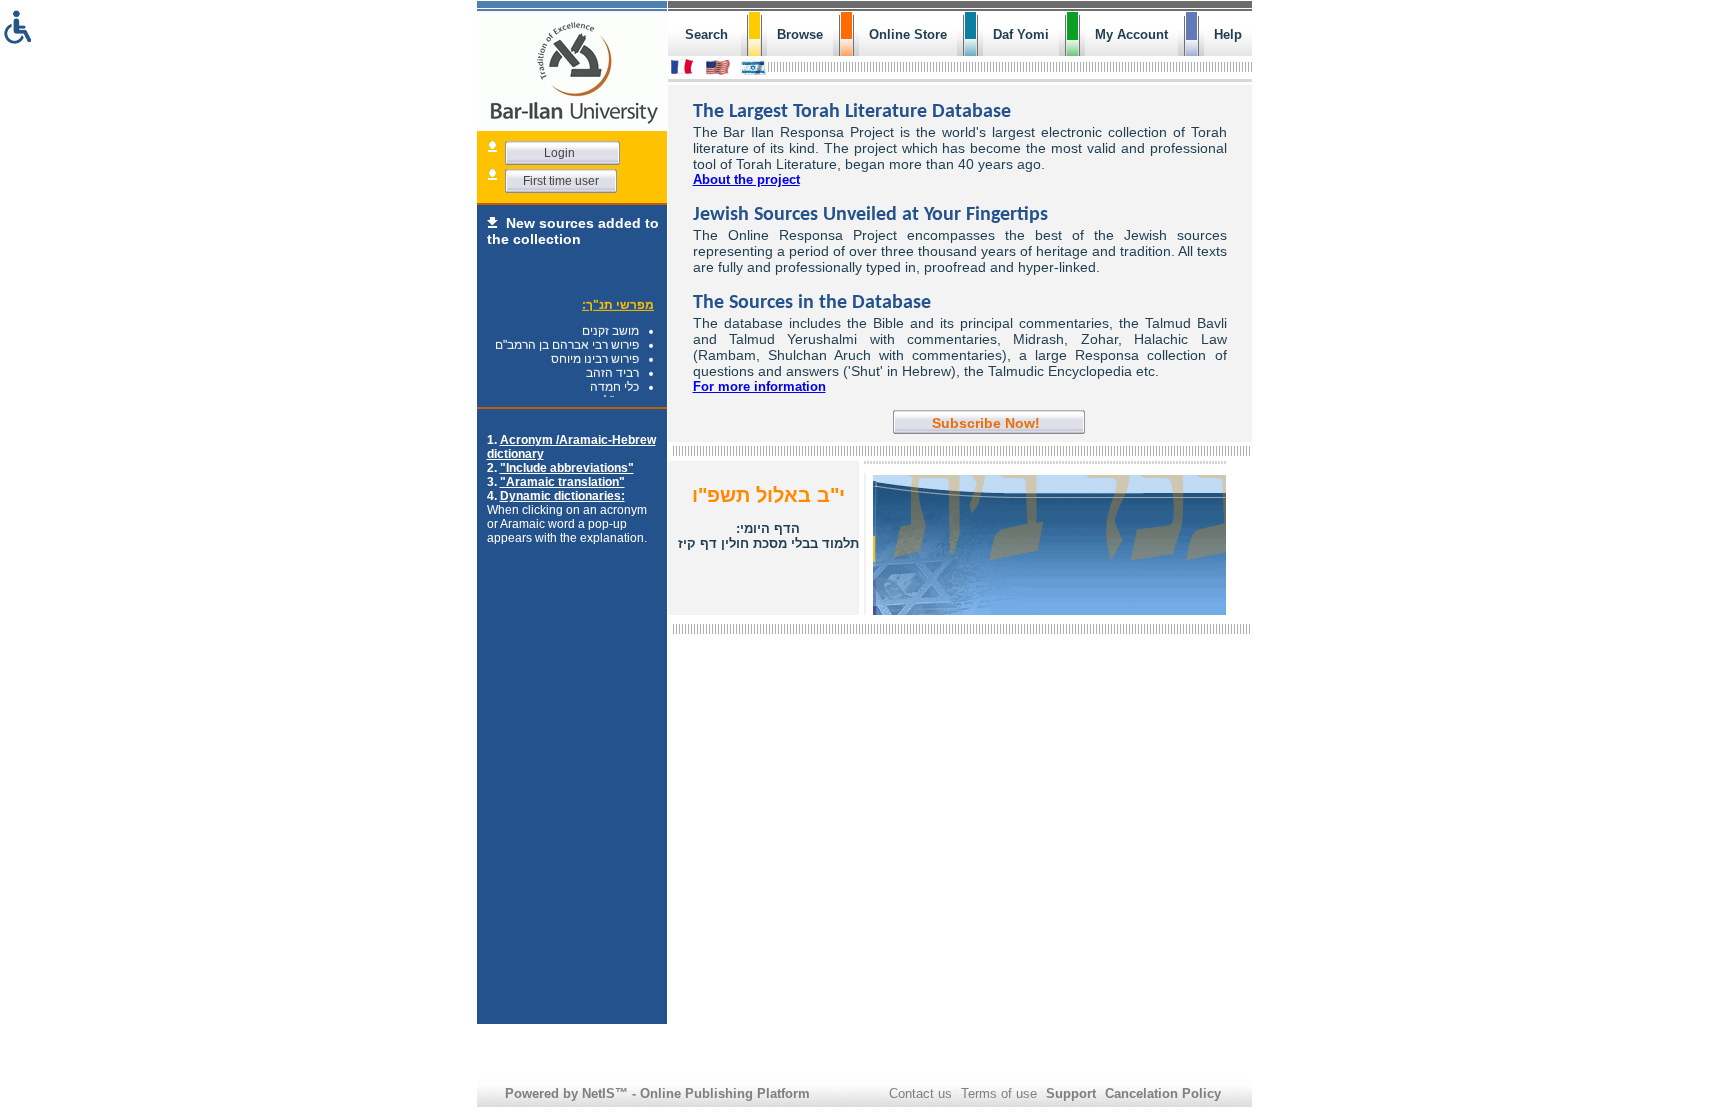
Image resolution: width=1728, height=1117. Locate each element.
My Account (1131, 34)
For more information (759, 386)
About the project (746, 179)
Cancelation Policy (1163, 1093)
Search (706, 34)
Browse (800, 34)
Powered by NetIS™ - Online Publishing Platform (657, 1093)
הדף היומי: (768, 536)
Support (1071, 1093)
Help (1228, 34)
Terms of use (999, 1093)
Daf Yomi (1021, 34)
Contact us (920, 1093)
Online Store (908, 34)
